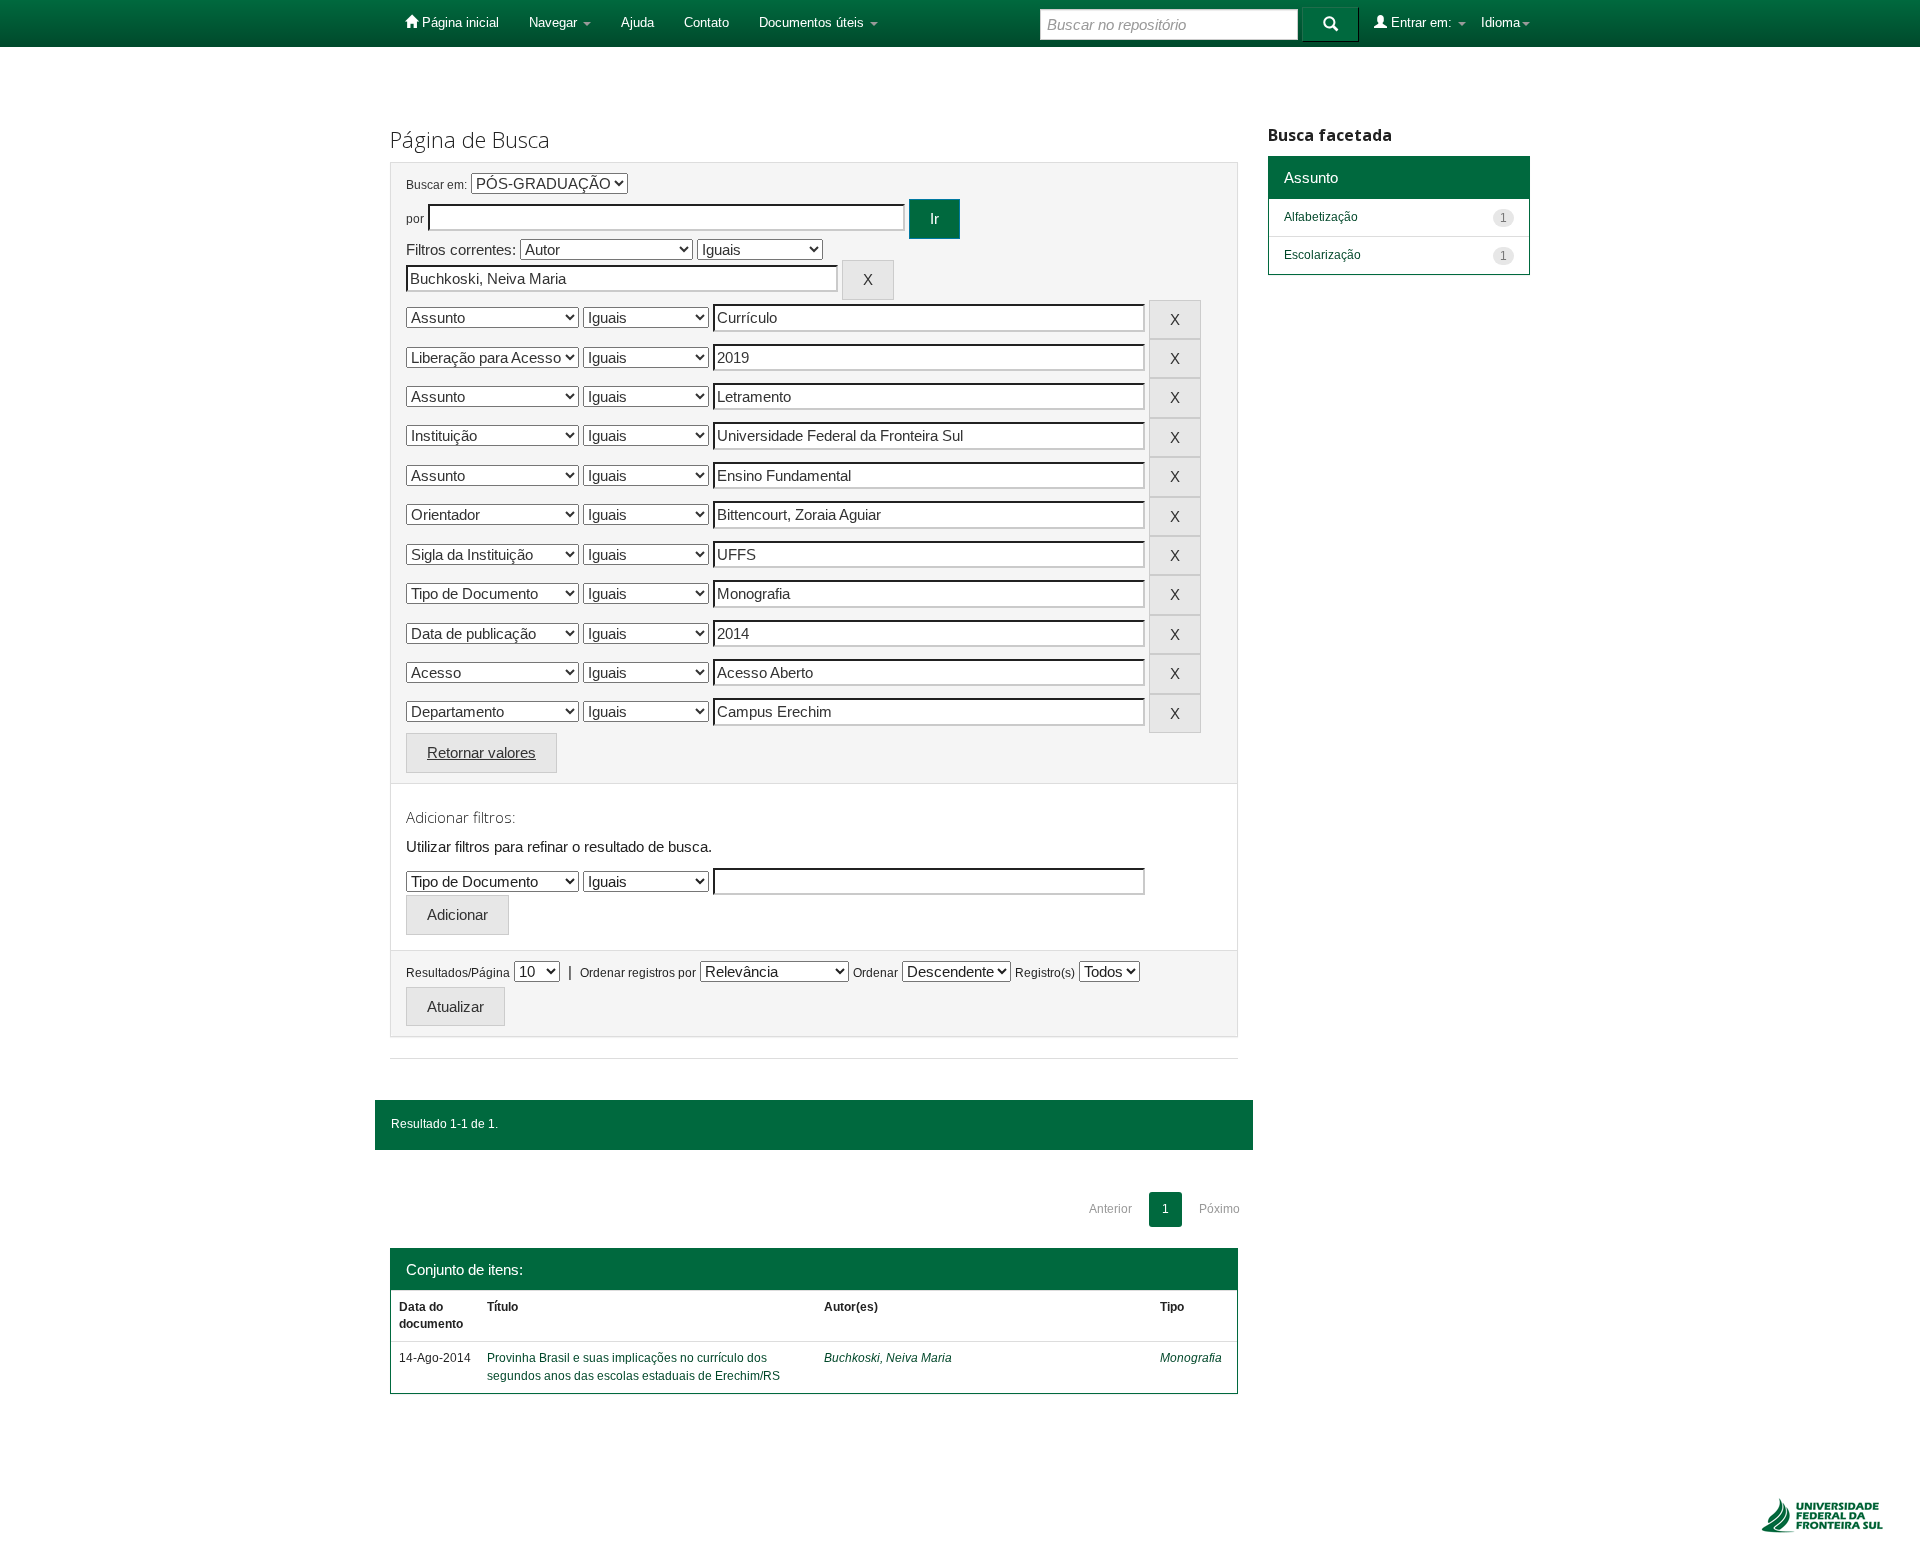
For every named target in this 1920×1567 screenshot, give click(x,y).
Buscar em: (436, 185)
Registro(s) (1045, 973)
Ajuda (637, 22)
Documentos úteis (813, 22)
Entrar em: (1421, 22)
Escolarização (1322, 255)
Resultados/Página (458, 973)
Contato (706, 22)
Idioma (1500, 22)
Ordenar (875, 973)
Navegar (555, 22)
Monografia (1191, 1358)
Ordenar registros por (638, 973)
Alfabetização (1321, 217)
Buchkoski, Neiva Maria (888, 1358)
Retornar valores (481, 752)
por (415, 219)
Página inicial (458, 22)
